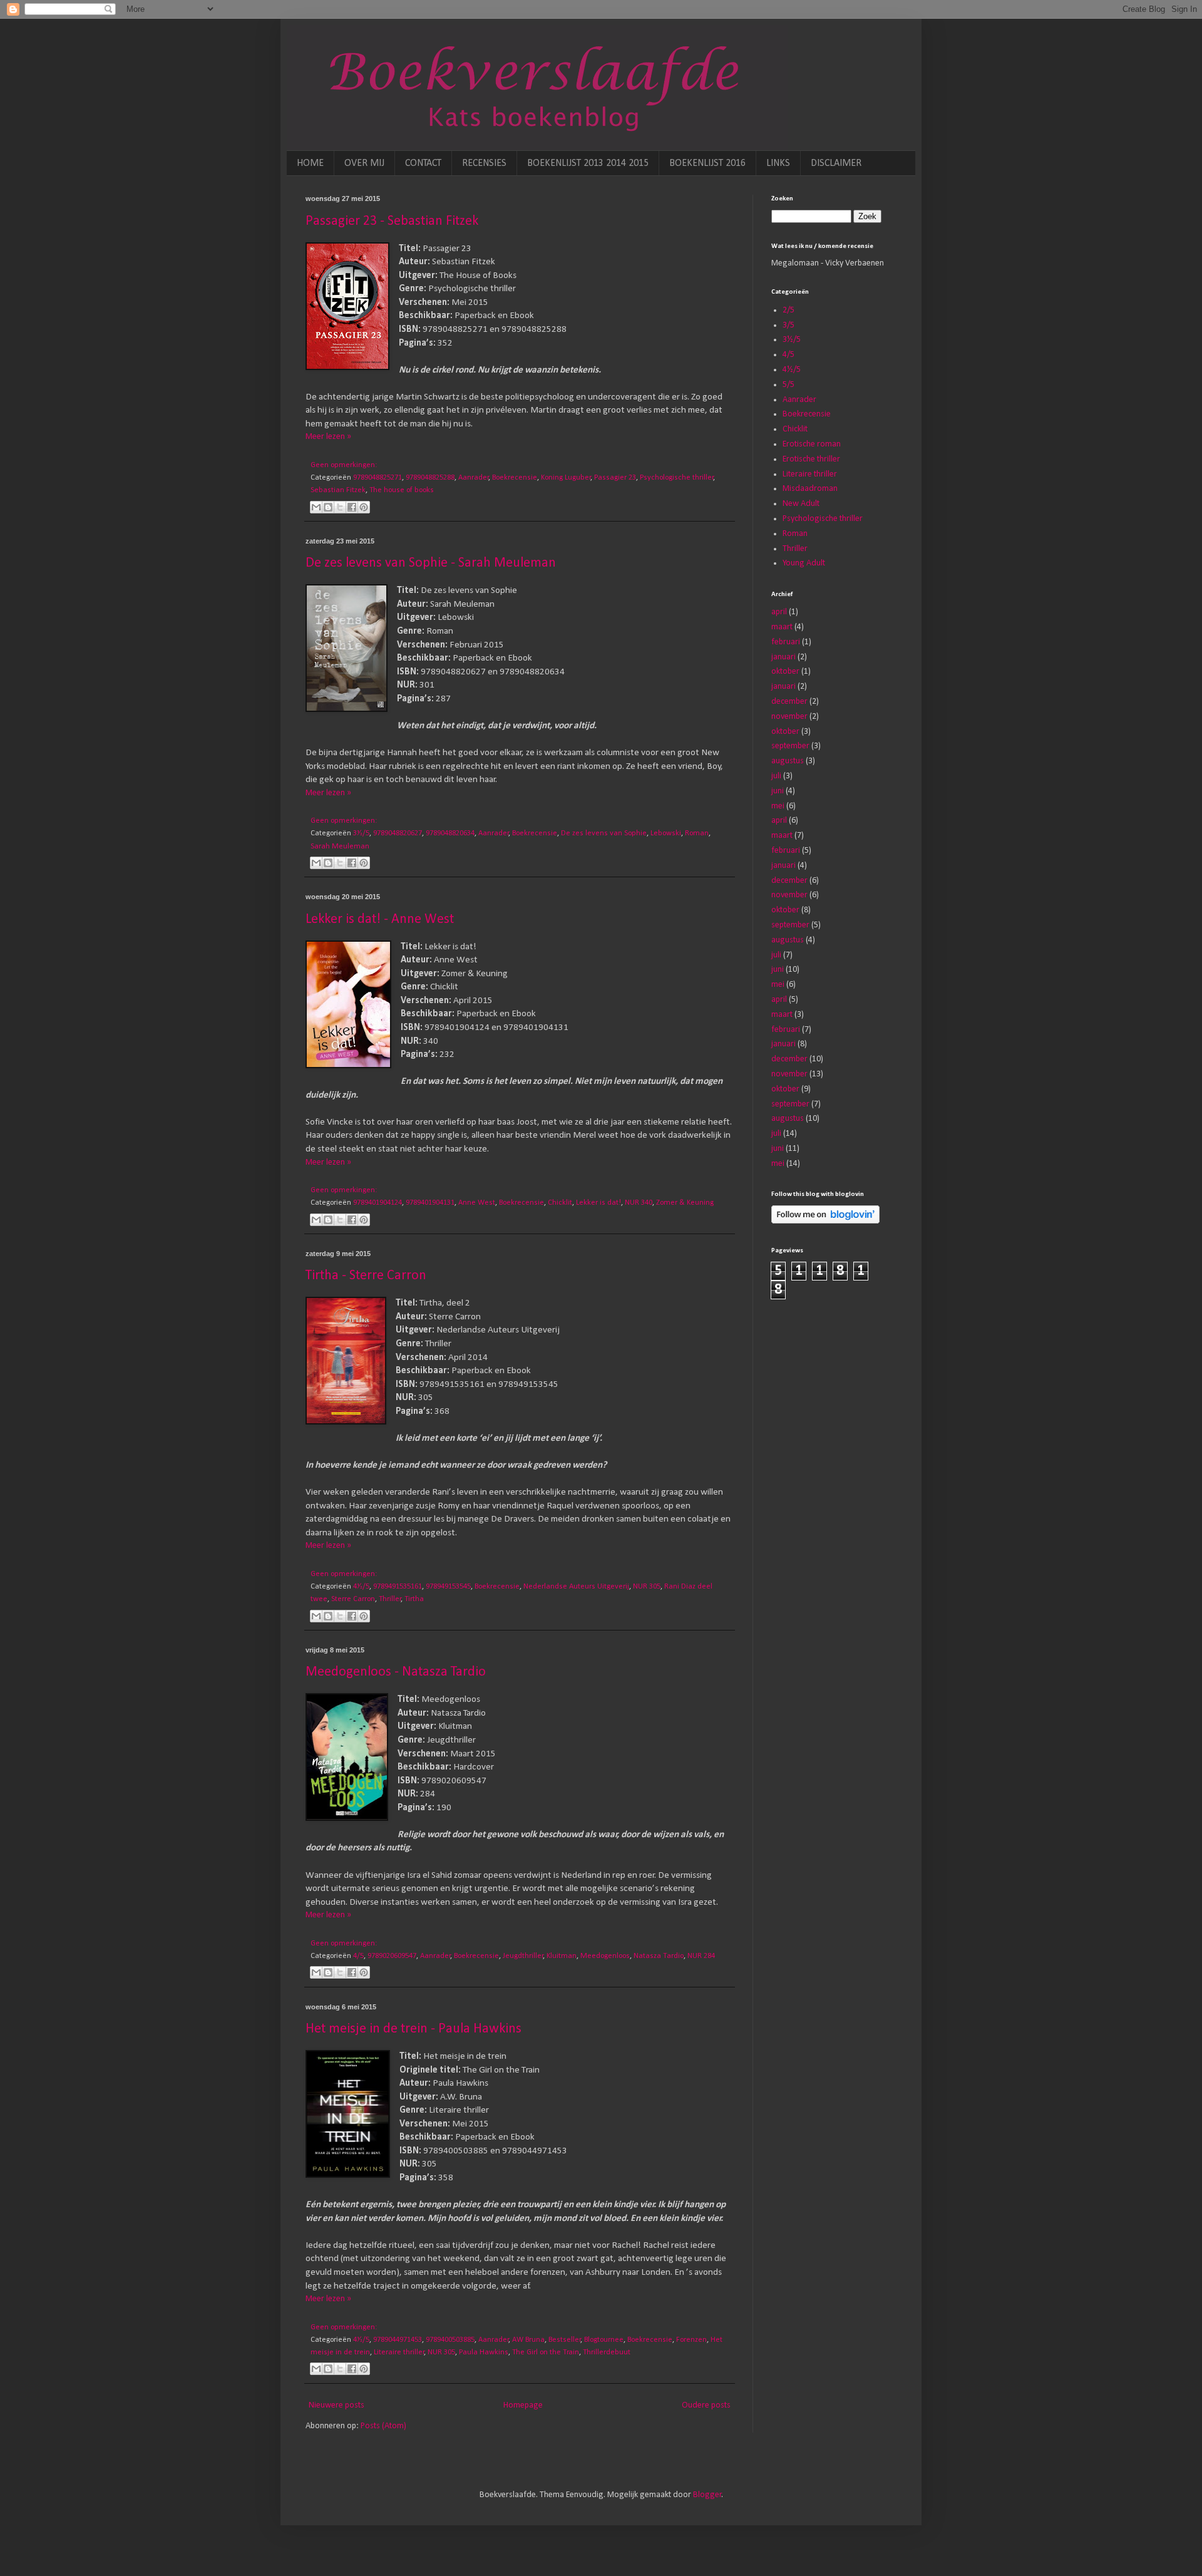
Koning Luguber (566, 478)
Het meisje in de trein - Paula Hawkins (414, 2029)
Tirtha (414, 1599)
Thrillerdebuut (607, 2352)
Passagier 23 (615, 478)
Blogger (707, 2495)
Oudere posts (706, 2405)
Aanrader (474, 478)
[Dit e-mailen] (316, 507)
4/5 (358, 1956)
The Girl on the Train (546, 2352)
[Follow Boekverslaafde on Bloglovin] (825, 1221)
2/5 (788, 310)
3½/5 (361, 833)
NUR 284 (701, 1956)
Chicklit (560, 1203)
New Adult (801, 504)
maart (782, 627)
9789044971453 (398, 2340)
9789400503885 (450, 2340)
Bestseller (565, 2340)
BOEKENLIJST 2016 (707, 163)
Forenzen (691, 2340)
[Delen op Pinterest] (364, 507)
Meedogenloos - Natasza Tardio (396, 1672)
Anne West (477, 1203)
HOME (310, 163)
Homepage (523, 2405)
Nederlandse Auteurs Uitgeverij (576, 1587)
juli (776, 776)
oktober (785, 672)
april (779, 612)
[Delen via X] (340, 507)
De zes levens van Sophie (604, 833)
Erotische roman (812, 444)
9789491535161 (398, 1587)
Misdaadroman (810, 489)
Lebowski (666, 833)
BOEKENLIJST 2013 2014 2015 (588, 163)
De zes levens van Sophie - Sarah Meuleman (431, 563)
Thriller (390, 1599)
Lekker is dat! (598, 1203)
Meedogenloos (605, 1956)
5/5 (788, 385)
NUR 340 (639, 1203)
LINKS (778, 163)
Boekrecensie (515, 478)
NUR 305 (647, 1587)
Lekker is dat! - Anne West (380, 920)
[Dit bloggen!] (328, 507)
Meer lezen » (328, 437)
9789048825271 (378, 478)
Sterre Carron (353, 1599)
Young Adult (804, 563)
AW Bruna (528, 2340)
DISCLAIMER (836, 163)
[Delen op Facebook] (352, 507)
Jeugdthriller (523, 1956)
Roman (697, 833)
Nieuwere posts (336, 2405)
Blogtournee (604, 2340)
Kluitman (562, 1956)
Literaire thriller (399, 2352)
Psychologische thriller (677, 478)
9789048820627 (398, 833)
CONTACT (423, 163)
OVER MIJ (364, 163)
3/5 (788, 325)
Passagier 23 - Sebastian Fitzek (392, 221)
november (789, 717)
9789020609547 (392, 1956)
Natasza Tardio (659, 1956)
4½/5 (361, 1587)
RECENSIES (484, 163)
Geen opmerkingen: (344, 465)
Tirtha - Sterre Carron (366, 1276)
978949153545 (448, 1587)
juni (778, 791)
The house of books (402, 490)
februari (786, 642)
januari (783, 657)
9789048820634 (450, 833)
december (789, 702)
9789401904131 (430, 1203)
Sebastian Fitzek (338, 490)
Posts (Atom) (383, 2426)
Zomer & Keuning (685, 1203)
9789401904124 (378, 1203)
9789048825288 (430, 478)
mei (778, 806)
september (790, 746)
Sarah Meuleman (340, 847)
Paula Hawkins (484, 2352)
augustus (788, 761)
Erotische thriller (811, 459)
